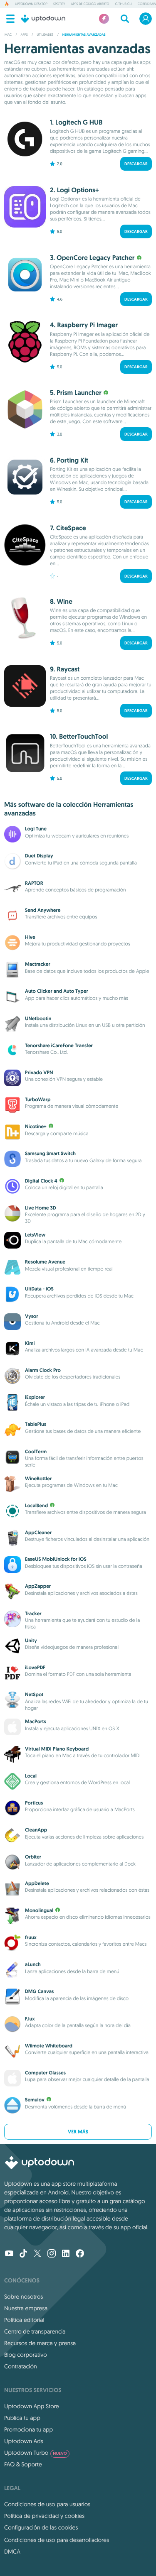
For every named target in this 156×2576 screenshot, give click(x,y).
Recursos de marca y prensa (40, 2343)
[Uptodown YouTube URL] (9, 2254)
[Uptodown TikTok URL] (23, 2254)
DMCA (12, 2552)
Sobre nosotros (24, 2297)
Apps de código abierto (90, 4)
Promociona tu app (28, 2429)
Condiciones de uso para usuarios (47, 2504)
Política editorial (24, 2320)
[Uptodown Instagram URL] (52, 2254)
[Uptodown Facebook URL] (80, 2254)
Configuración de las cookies (41, 2527)
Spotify (59, 4)
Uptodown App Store (32, 2406)
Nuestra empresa (26, 2308)
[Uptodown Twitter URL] (37, 2254)
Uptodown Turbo (36, 2453)
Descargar (136, 164)
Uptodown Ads (24, 2441)
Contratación (21, 2366)
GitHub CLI (124, 4)
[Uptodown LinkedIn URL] (66, 2254)
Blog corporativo (26, 2355)
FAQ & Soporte (23, 2464)
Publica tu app (22, 2418)
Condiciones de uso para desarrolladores (57, 2540)
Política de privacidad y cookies (44, 2516)
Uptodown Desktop (31, 4)
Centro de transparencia (35, 2331)
